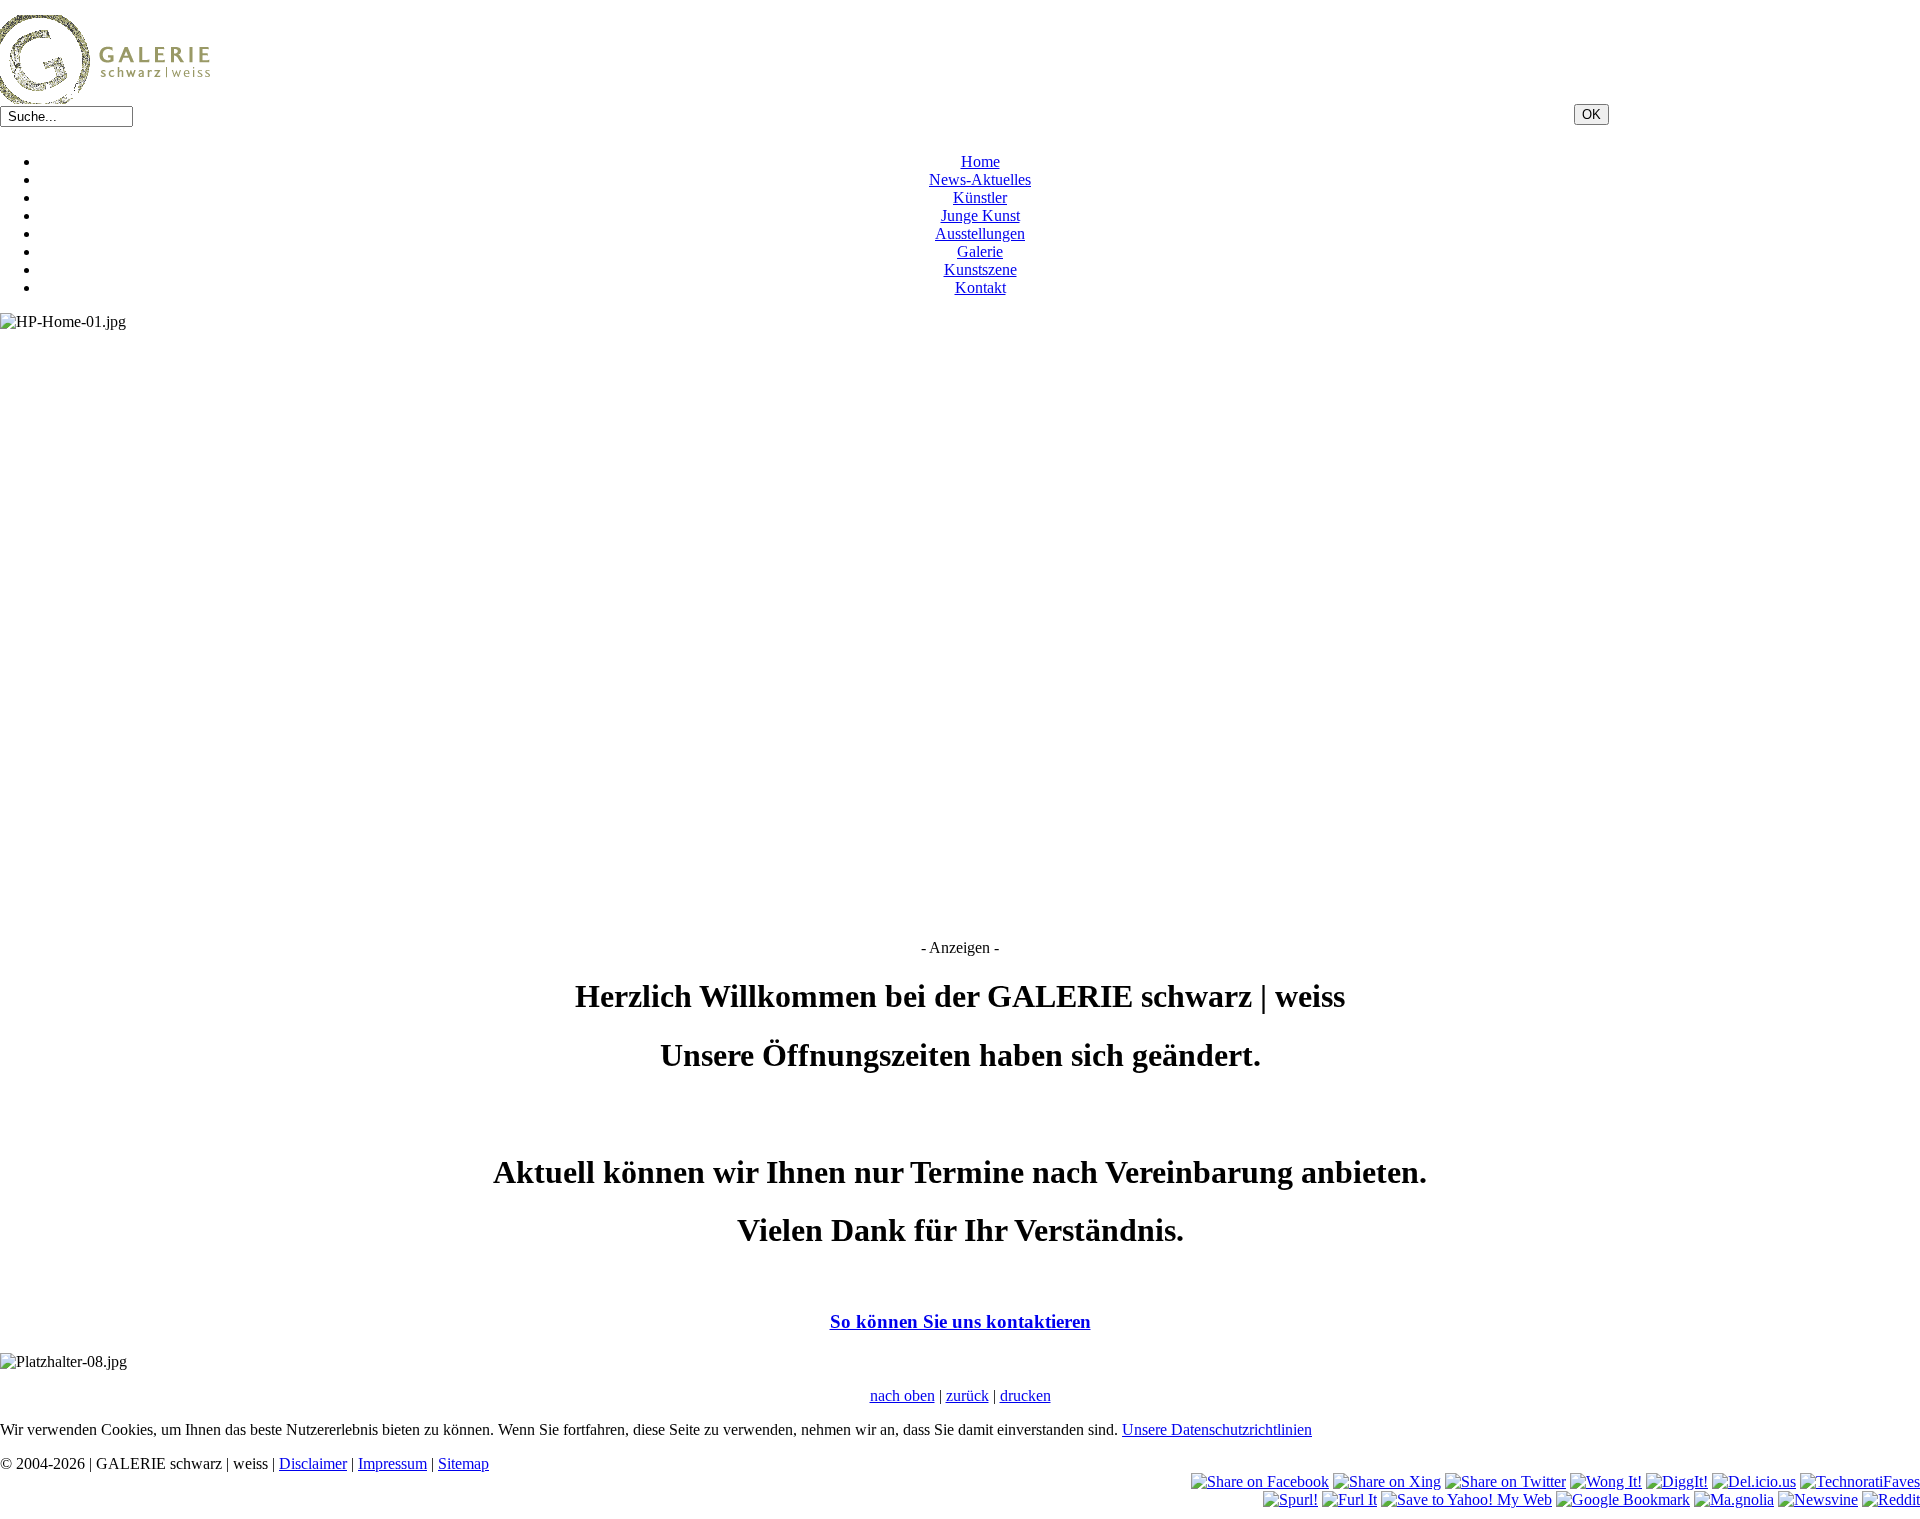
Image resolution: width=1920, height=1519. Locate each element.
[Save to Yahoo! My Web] (1466, 1499)
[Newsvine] (1818, 1499)
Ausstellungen (980, 233)
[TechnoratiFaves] (1860, 1481)
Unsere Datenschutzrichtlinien (1217, 1429)
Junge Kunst (980, 215)
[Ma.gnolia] (1734, 1499)
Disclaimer (313, 1463)
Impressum (392, 1463)
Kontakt (980, 287)
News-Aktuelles (980, 179)
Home (980, 161)
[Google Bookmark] (1623, 1499)
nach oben (902, 1395)
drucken (1025, 1395)
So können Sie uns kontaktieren (960, 1321)
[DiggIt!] (1677, 1481)
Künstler (980, 197)
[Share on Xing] (1387, 1481)
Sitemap (463, 1463)
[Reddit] (1891, 1499)
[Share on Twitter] (1505, 1481)
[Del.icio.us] (1754, 1481)
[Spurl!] (1290, 1499)
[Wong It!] (1606, 1481)
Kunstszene (980, 269)
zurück (967, 1395)
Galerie (980, 251)
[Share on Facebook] (1260, 1481)
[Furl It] (1349, 1499)
